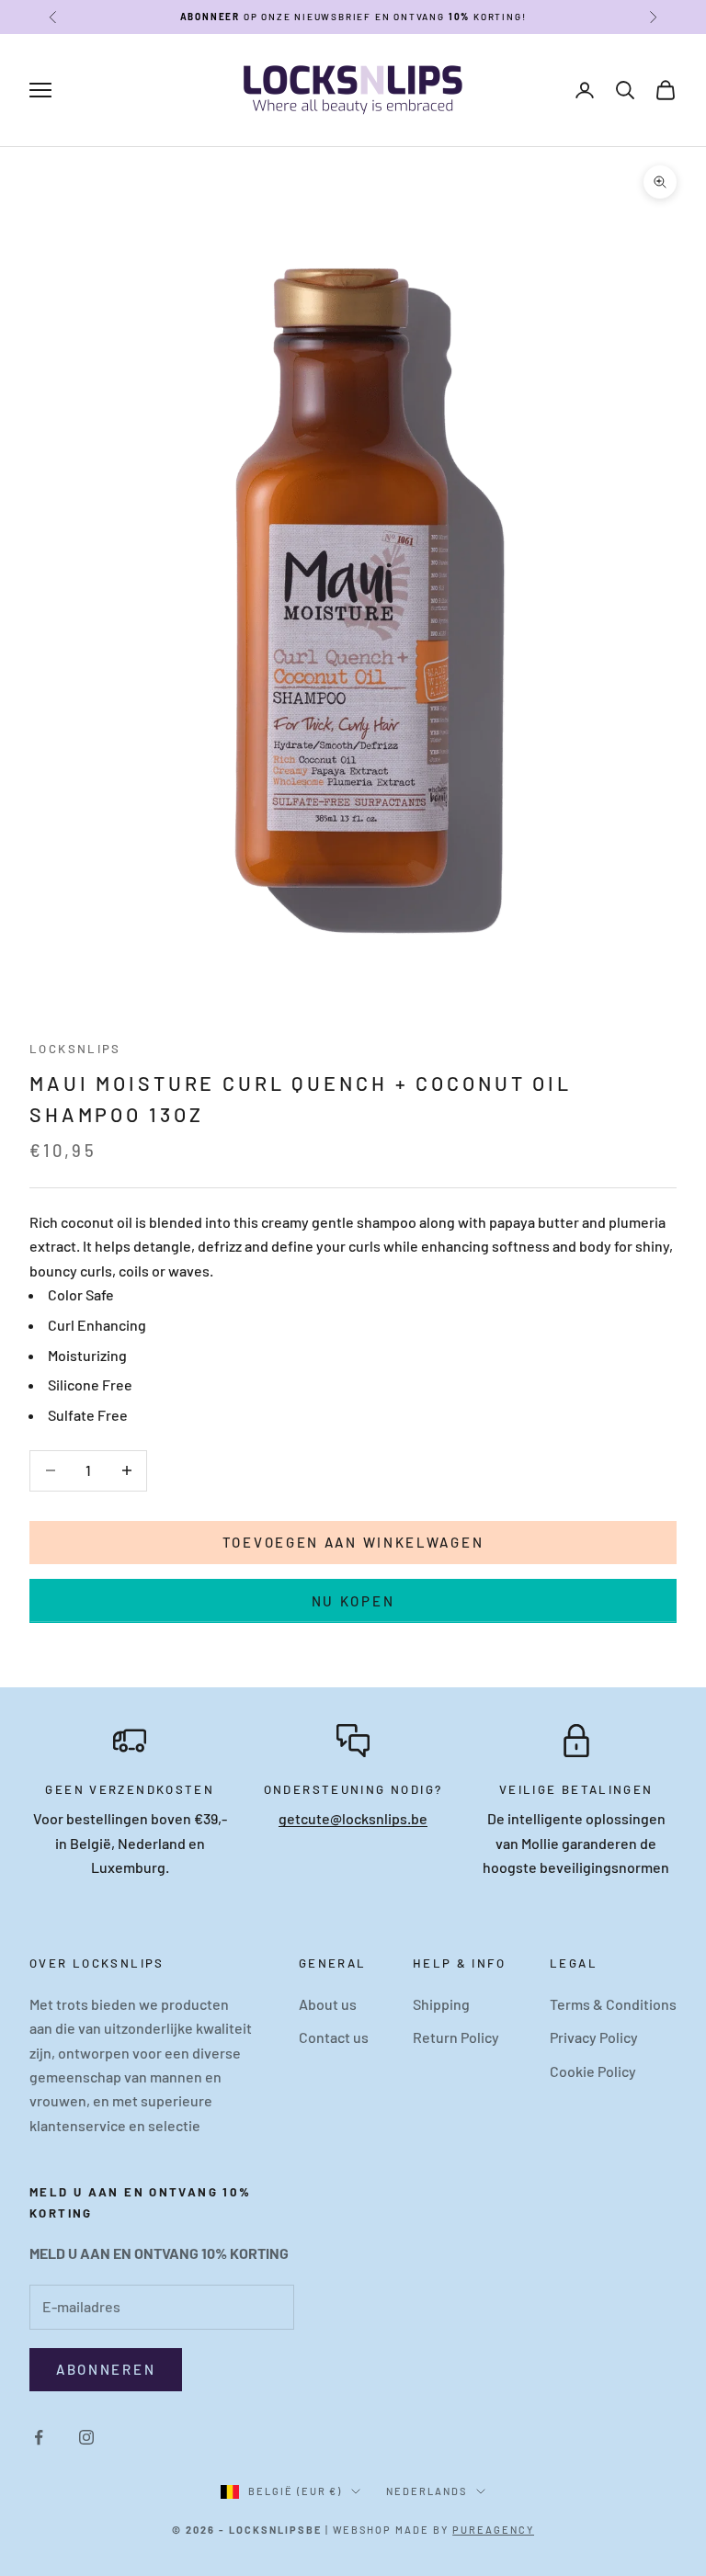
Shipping (441, 2004)
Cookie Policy (593, 2071)
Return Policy (456, 2037)
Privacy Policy (594, 2037)
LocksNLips (75, 1049)
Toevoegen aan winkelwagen (353, 1542)
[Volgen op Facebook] (39, 2437)
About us (328, 2004)
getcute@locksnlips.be (353, 1818)
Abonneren (106, 2369)
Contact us (334, 2037)
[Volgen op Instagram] (86, 2437)
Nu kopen (353, 1601)
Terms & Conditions (613, 2004)
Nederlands (427, 2491)
